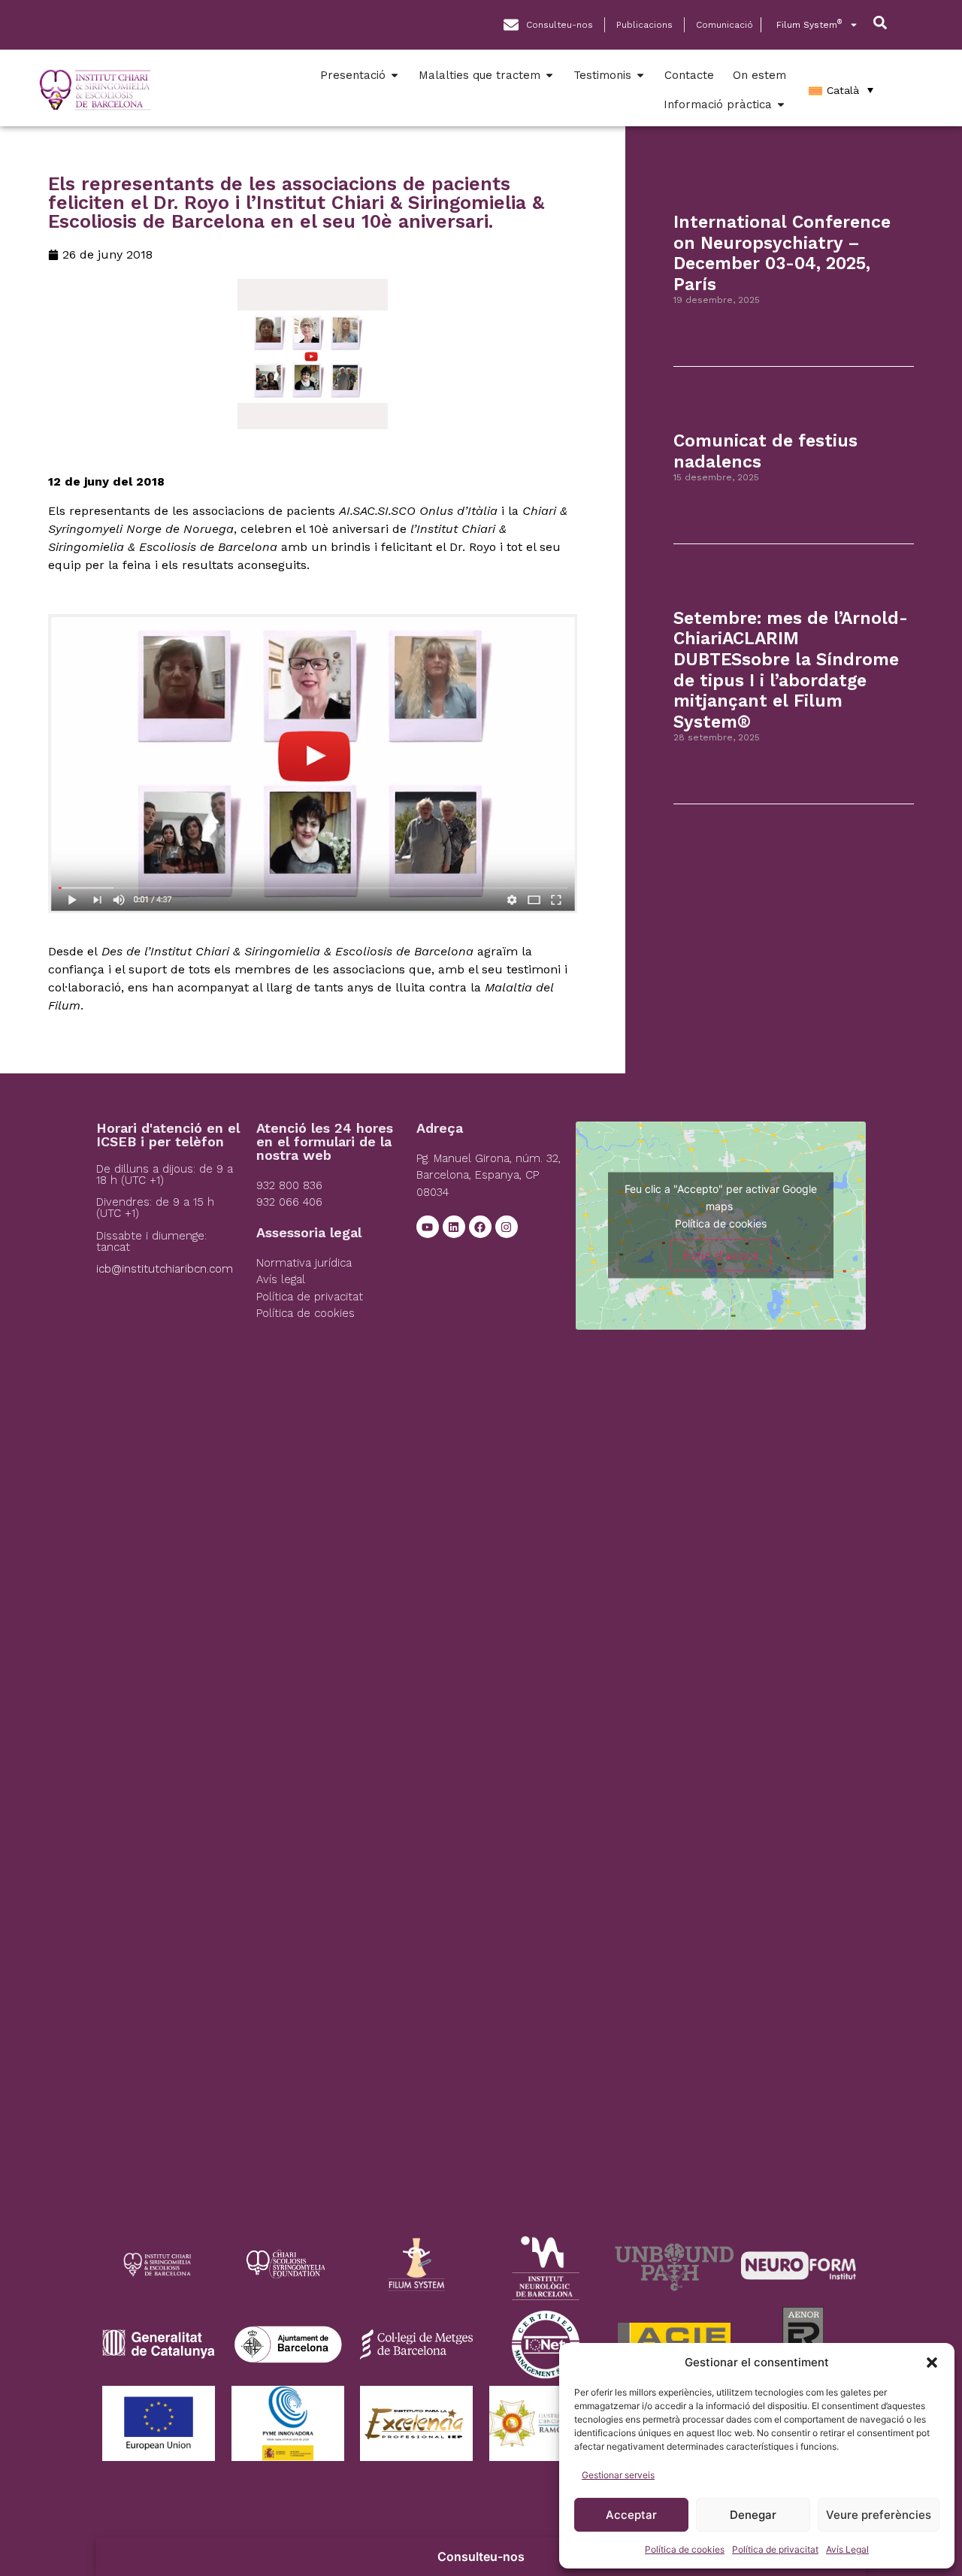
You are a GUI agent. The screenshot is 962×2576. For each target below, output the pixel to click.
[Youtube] (428, 1227)
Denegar (753, 2515)
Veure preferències (879, 2515)
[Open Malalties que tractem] (549, 76)
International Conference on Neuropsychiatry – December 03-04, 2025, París (782, 253)
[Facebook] (480, 1227)
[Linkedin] (454, 1227)
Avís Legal (847, 2549)
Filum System (809, 24)
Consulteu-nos (481, 2556)
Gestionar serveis (618, 2475)
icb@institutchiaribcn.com (165, 1269)
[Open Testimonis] (640, 76)
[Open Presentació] (395, 76)
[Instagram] (507, 1227)
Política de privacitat (775, 2549)
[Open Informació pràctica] (781, 105)
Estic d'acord (721, 1255)
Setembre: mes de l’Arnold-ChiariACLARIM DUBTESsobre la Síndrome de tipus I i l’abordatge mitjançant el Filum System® (791, 670)
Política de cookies (685, 2549)
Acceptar (631, 2515)
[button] (932, 2363)
